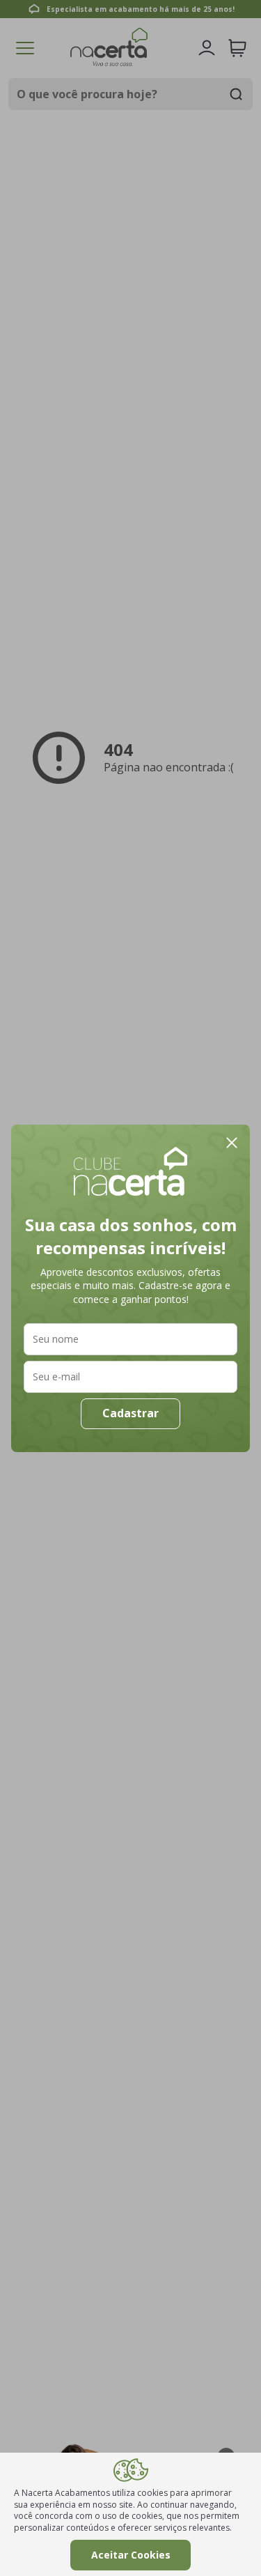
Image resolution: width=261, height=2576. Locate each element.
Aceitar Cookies (131, 2555)
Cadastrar (130, 1413)
